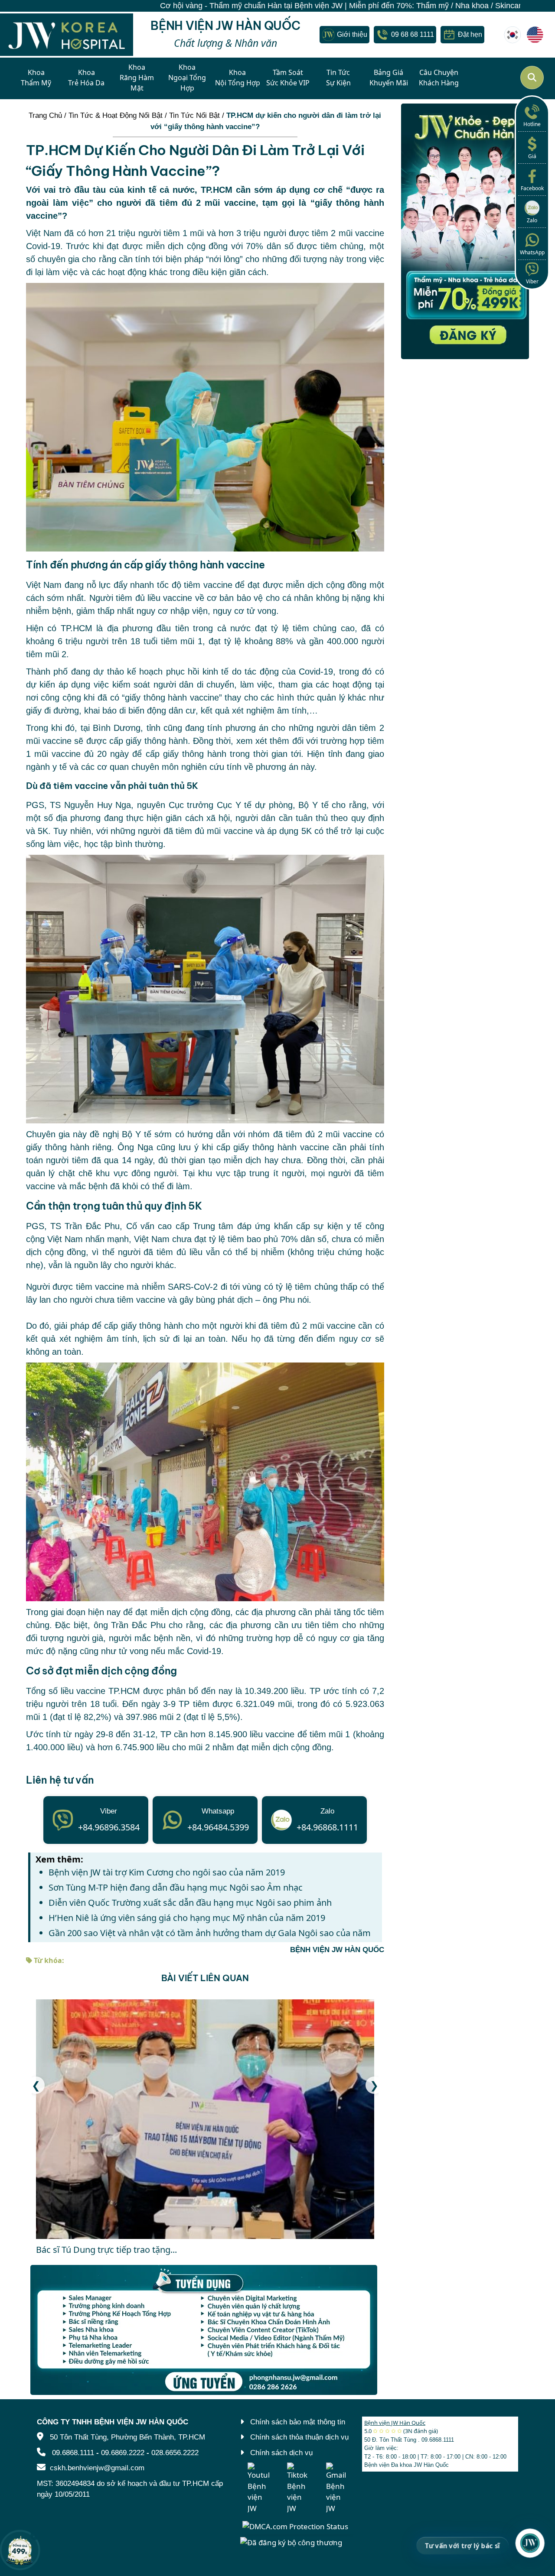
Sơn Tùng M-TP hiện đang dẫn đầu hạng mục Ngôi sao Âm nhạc (176, 1887)
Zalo (532, 220)
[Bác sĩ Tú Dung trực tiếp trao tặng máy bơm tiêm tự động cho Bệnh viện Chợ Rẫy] (205, 2119)
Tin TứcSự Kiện (338, 78)
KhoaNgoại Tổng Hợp (187, 78)
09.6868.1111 (73, 2453)
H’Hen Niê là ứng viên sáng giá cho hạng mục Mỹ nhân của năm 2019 (187, 1918)
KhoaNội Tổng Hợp (238, 78)
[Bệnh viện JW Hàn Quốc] (513, 35)
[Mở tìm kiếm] (532, 78)
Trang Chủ (45, 115)
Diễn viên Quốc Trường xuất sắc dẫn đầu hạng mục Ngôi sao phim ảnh (190, 1903)
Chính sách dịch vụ (281, 2453)
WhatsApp (532, 252)
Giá (532, 156)
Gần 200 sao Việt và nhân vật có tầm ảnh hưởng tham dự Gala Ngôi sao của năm (210, 1933)
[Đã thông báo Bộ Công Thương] (291, 2542)
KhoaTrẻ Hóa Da (86, 78)
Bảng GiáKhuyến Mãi (389, 78)
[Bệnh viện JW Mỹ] (535, 35)
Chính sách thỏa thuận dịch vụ (299, 2437)
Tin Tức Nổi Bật (194, 115)
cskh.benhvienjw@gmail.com (97, 2468)
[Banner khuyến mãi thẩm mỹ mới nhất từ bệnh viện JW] (465, 231)
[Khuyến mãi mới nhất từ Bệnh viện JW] (20, 2550)
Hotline (532, 124)
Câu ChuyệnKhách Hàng (439, 78)
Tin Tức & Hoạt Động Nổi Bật (116, 115)
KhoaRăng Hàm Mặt (137, 78)
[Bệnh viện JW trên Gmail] (337, 2488)
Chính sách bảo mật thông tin (298, 2422)
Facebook (532, 188)
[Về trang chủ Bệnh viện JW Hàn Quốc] (67, 35)
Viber (532, 281)
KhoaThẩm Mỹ (36, 78)
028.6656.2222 (175, 2453)
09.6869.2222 (123, 2453)
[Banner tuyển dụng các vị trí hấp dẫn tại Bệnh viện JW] (205, 2330)
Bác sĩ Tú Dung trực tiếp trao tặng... (106, 2250)
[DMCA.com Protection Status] (295, 2526)
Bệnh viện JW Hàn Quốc (395, 2423)
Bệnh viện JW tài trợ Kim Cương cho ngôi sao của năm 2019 (167, 1872)
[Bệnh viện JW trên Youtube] (258, 2488)
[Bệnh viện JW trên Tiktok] (298, 2488)
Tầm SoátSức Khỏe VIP (288, 78)
